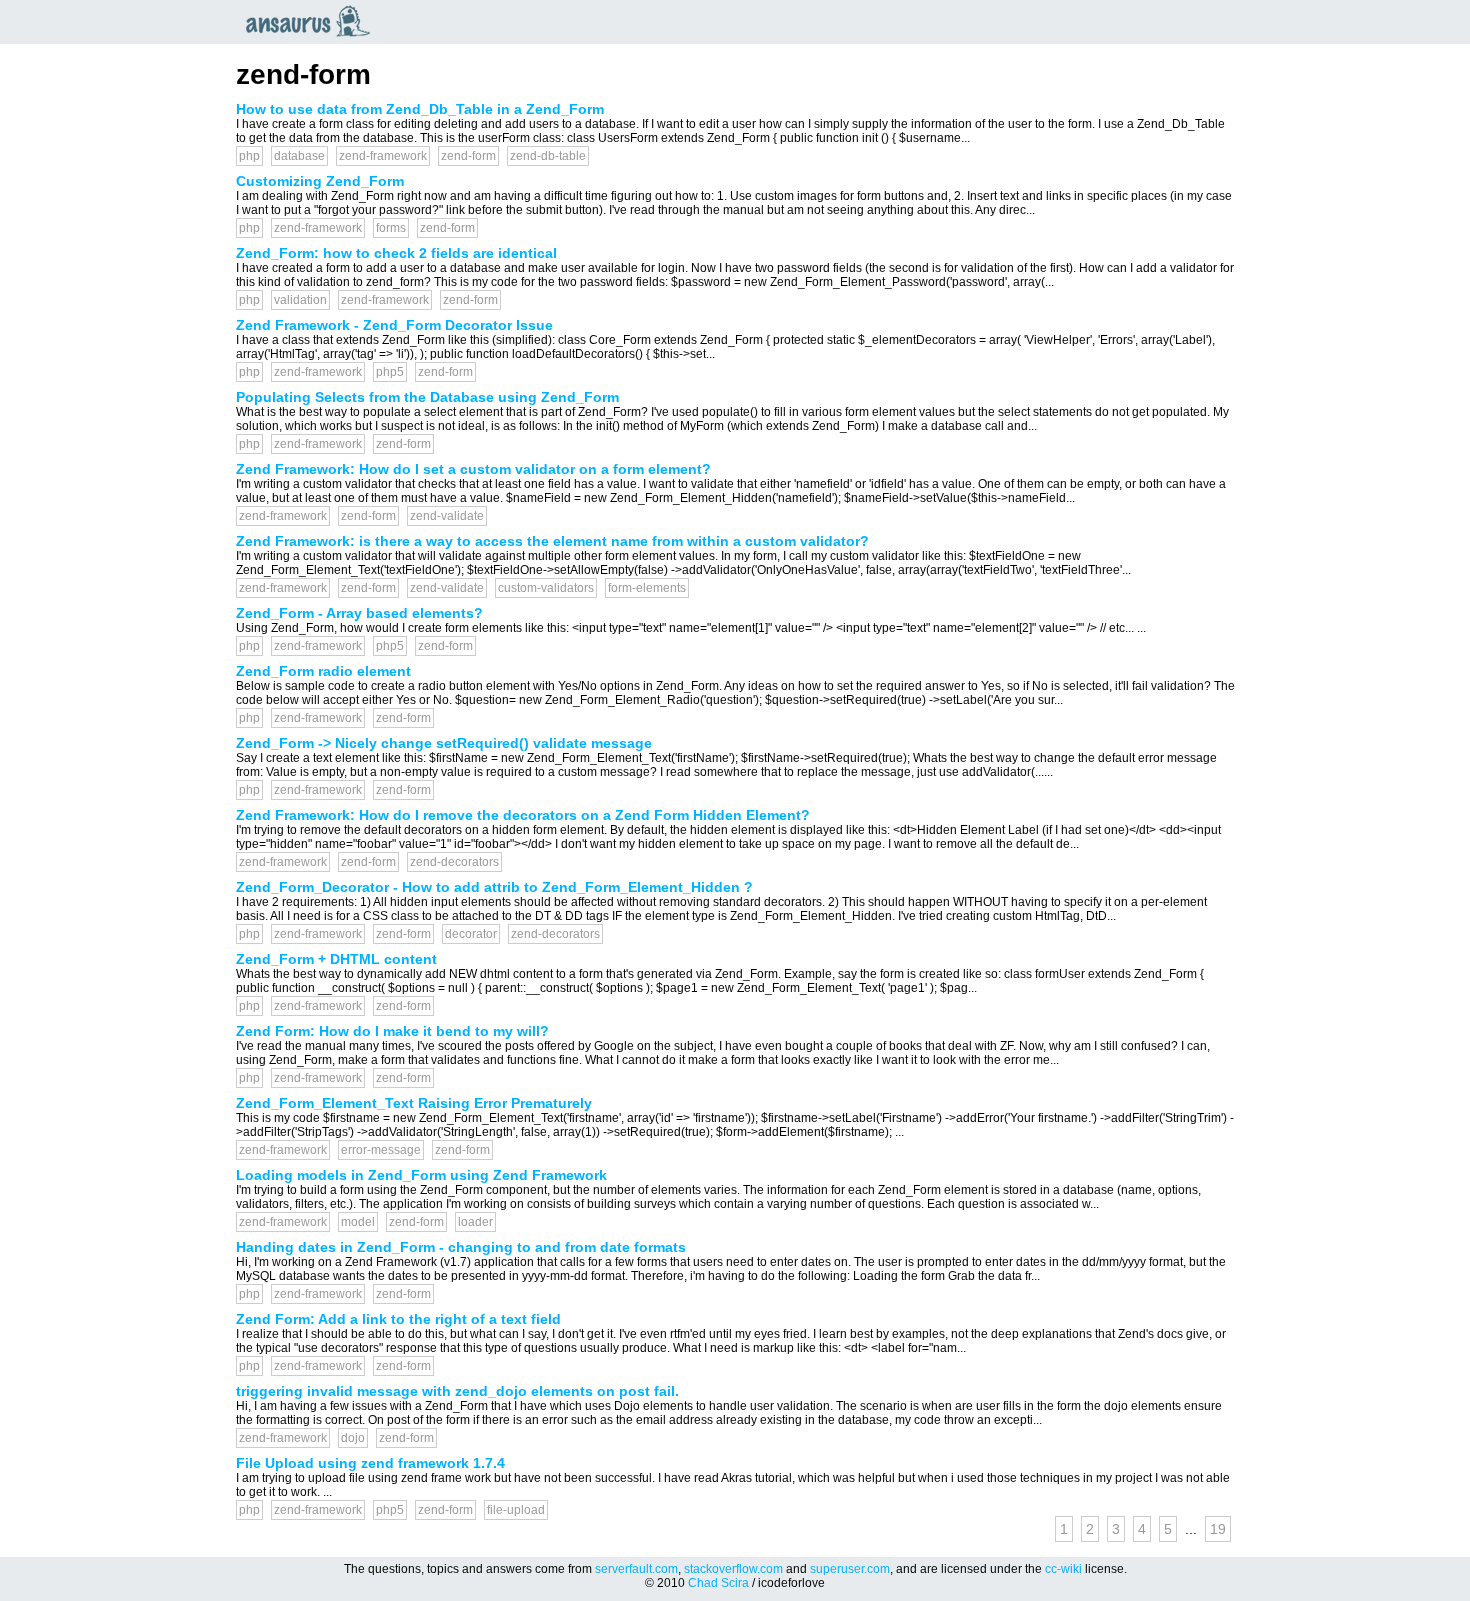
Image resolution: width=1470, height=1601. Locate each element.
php (249, 156)
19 (1218, 1529)
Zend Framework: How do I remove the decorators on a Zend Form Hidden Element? (523, 815)
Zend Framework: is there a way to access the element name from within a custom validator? (552, 541)
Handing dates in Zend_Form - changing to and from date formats (461, 1247)
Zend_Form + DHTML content (336, 959)
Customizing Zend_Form (320, 181)
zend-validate (447, 516)
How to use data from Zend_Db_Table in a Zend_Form (420, 109)
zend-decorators (454, 862)
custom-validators (546, 588)
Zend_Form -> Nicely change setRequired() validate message (444, 743)
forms (391, 228)
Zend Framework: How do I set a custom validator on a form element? (473, 469)
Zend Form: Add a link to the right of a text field (398, 1319)
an (313, 21)
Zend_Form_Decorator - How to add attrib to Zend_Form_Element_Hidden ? (494, 887)
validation (300, 300)
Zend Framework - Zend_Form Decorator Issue (394, 325)
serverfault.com (636, 1569)
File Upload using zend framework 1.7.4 (370, 1463)
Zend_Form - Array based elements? (359, 613)
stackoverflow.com (733, 1569)
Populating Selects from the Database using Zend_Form (427, 397)
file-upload (516, 1510)
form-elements (647, 588)
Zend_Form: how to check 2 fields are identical (396, 253)
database (299, 156)
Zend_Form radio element (323, 671)
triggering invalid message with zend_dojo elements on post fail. (457, 1391)
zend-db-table (548, 156)
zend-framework (383, 156)
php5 (390, 372)
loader (475, 1222)
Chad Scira (718, 1583)
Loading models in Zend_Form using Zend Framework (421, 1175)
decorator (471, 934)
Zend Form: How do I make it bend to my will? (392, 1031)
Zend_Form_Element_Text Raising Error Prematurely (414, 1103)
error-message (381, 1150)
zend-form (468, 156)
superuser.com (850, 1569)
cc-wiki (1063, 1569)
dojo (353, 1438)
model (358, 1222)
